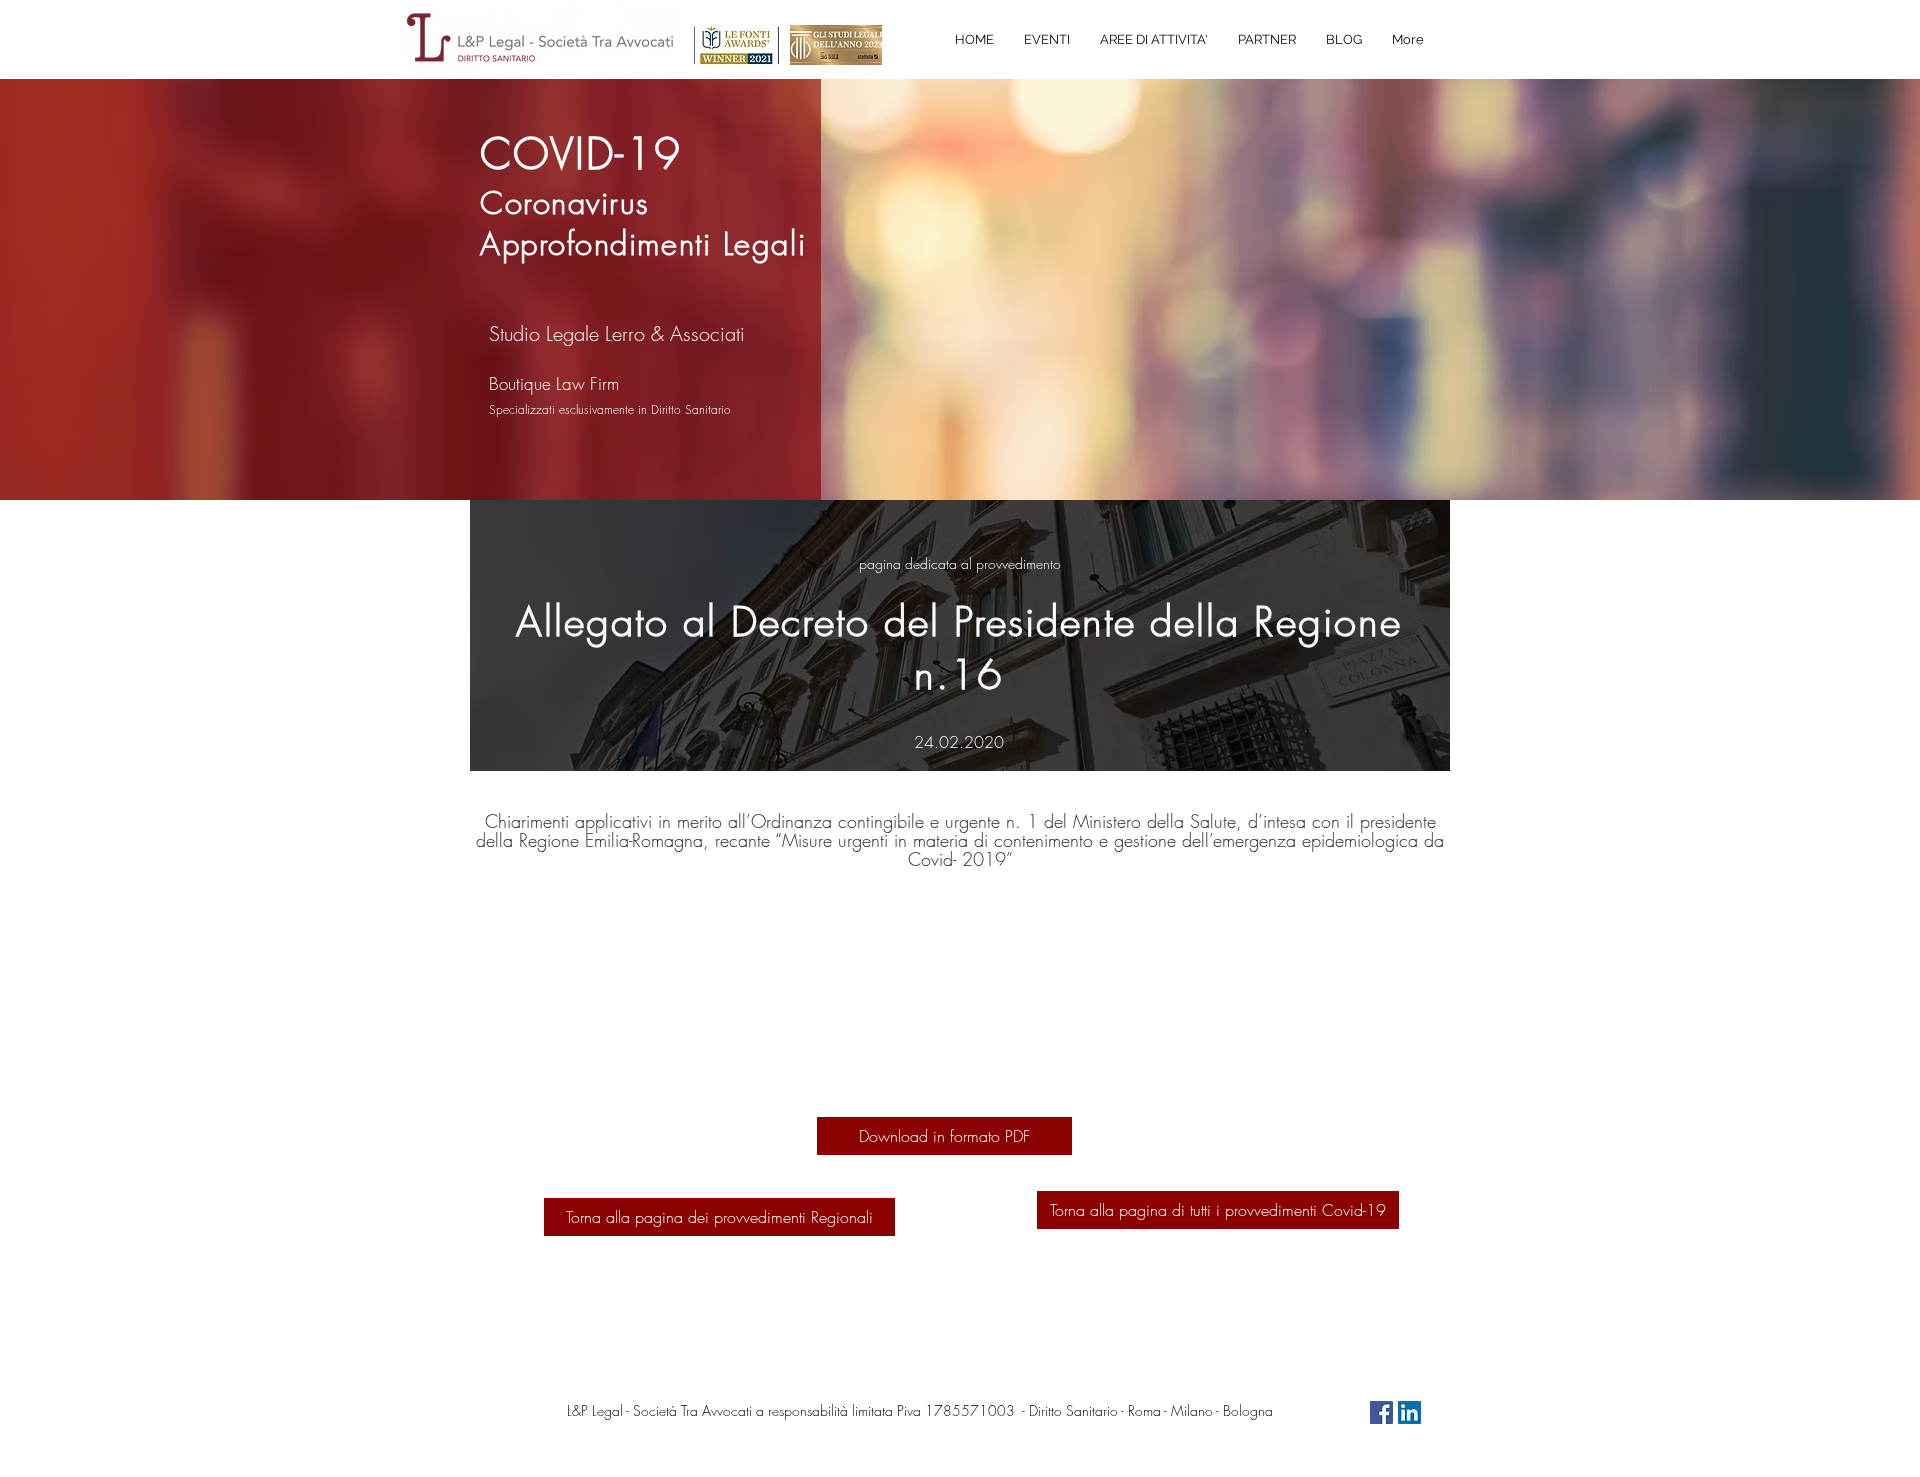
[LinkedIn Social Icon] (1409, 1412)
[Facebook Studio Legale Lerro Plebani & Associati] (1381, 1412)
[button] (1154, 40)
